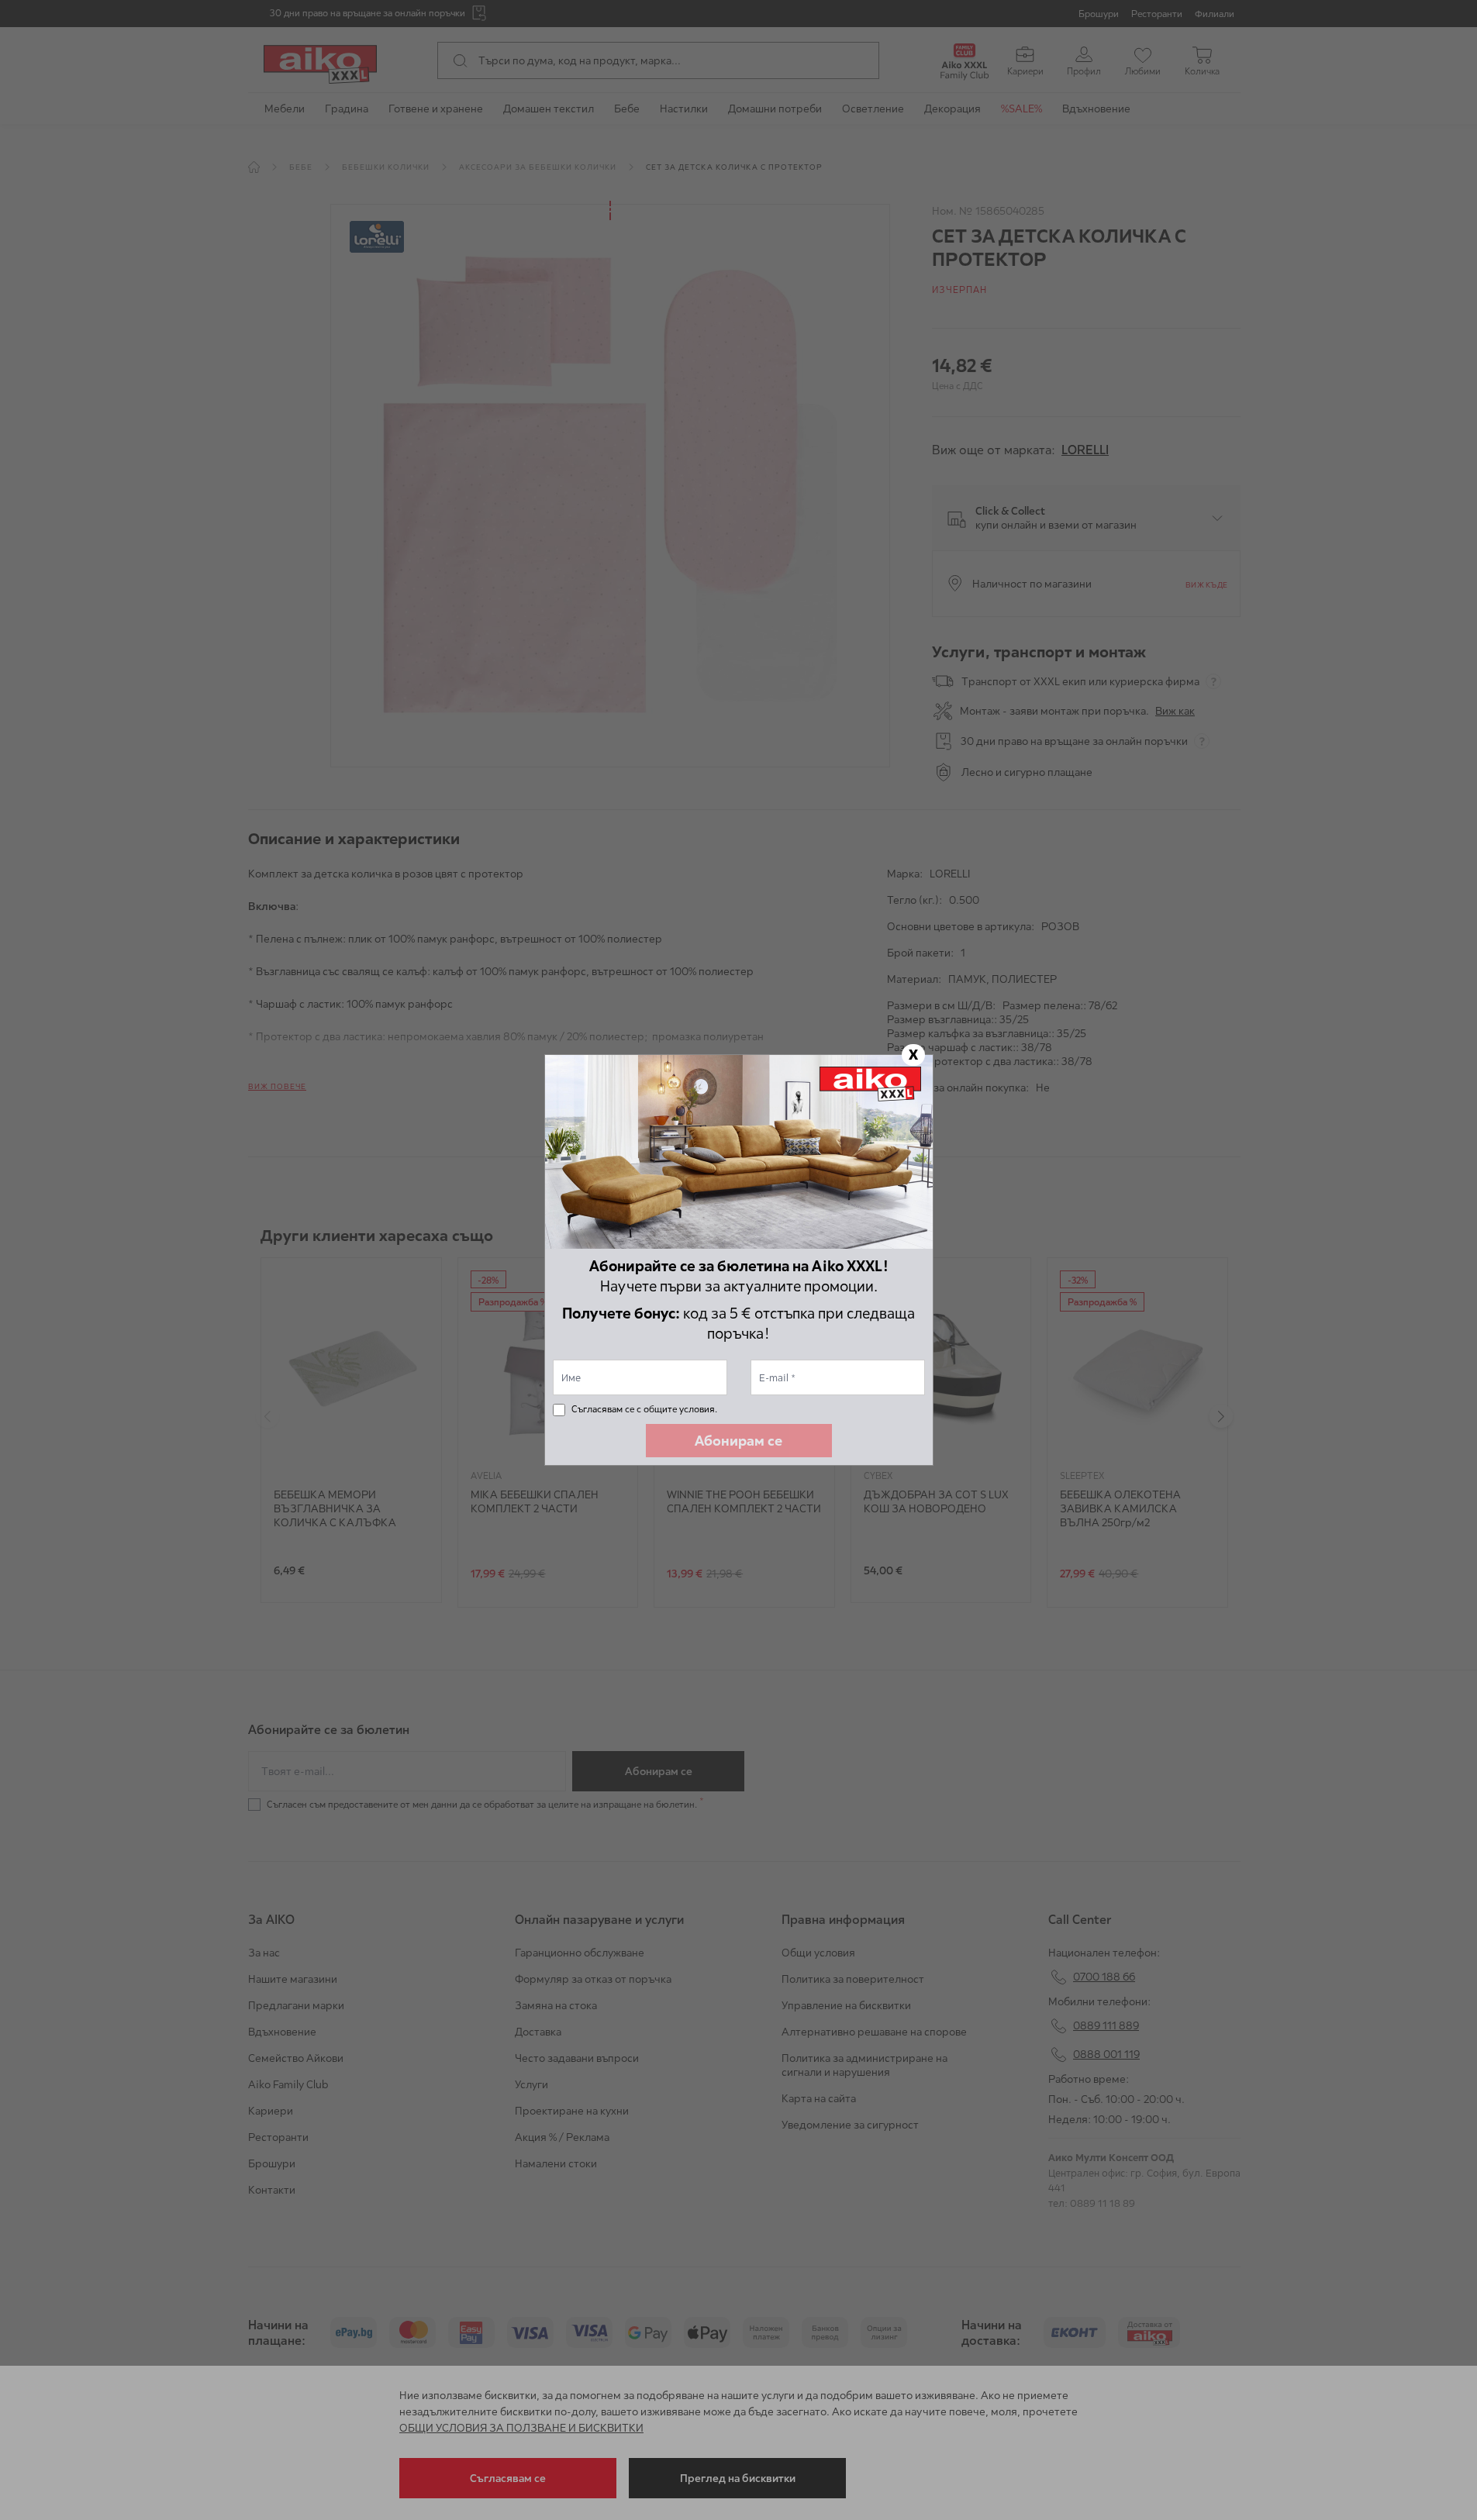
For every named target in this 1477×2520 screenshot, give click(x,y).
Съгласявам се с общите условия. (644, 1409)
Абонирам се (738, 1441)
